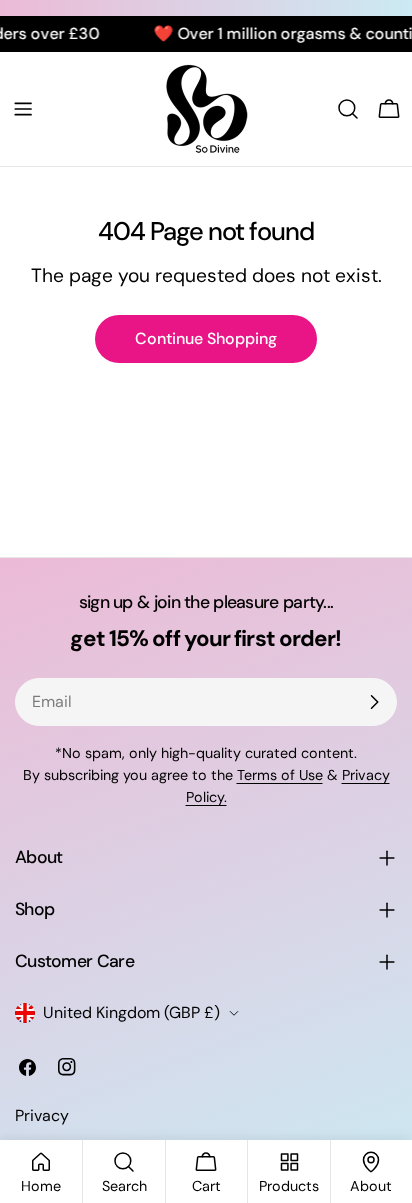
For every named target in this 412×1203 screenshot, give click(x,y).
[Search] (348, 109)
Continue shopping (206, 338)
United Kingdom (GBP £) (131, 1012)
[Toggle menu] (23, 109)
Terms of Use (280, 775)
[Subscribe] (374, 702)
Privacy (42, 1115)
